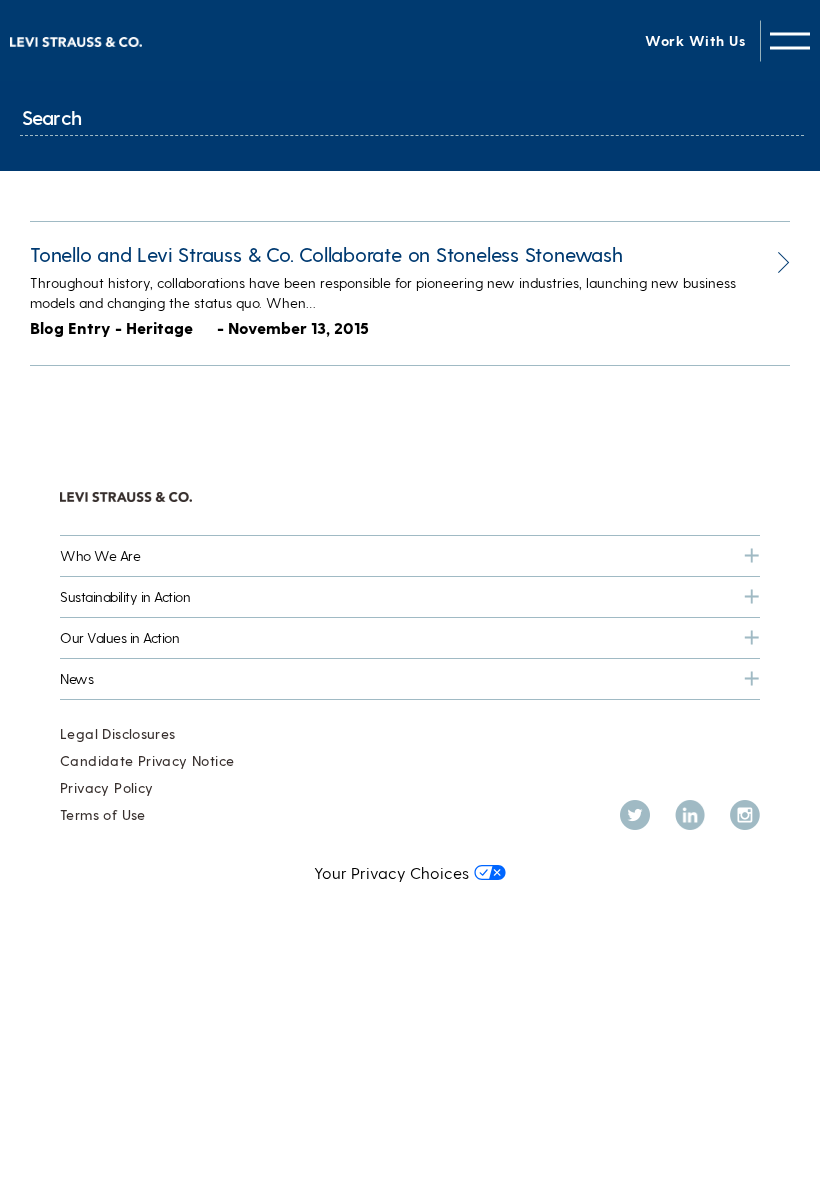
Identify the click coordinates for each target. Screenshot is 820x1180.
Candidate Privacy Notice (147, 760)
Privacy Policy (106, 787)
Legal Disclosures (118, 733)
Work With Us (695, 40)
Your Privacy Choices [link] (391, 872)
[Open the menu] (790, 40)
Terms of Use (103, 814)
